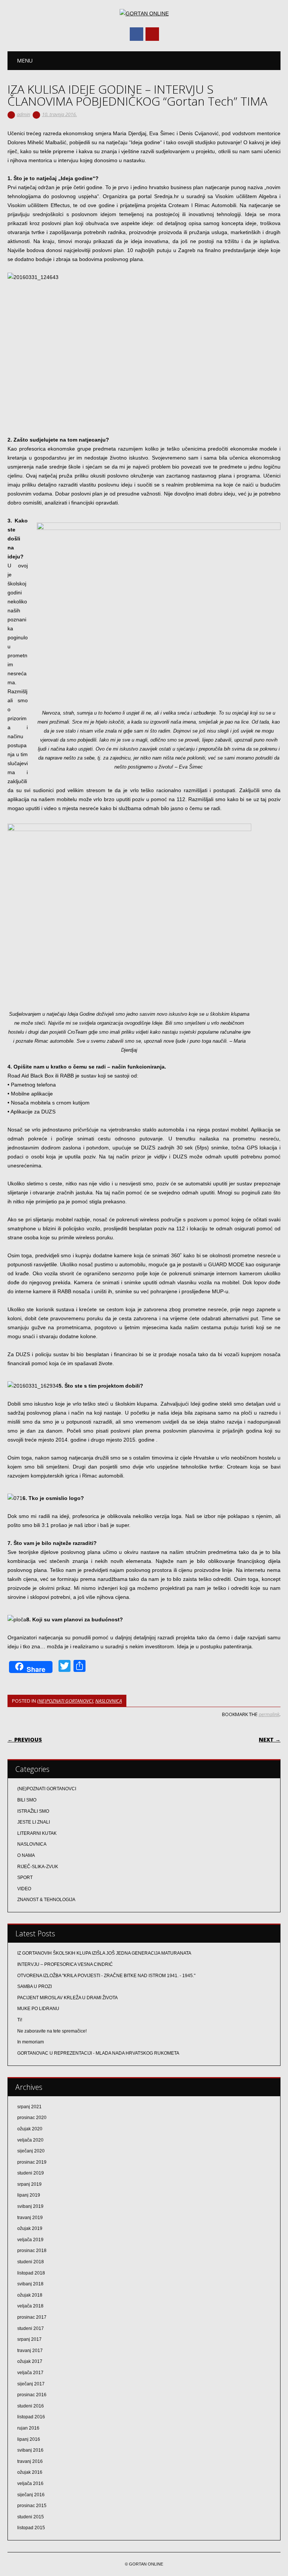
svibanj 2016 (30, 2450)
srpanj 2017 (29, 2339)
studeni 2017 (31, 2328)
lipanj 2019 (29, 2195)
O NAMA (26, 1855)
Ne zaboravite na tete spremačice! (52, 2031)
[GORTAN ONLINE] (144, 13)
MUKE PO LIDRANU (38, 2009)
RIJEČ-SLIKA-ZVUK (38, 1867)
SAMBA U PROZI (34, 1986)
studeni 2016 (31, 2406)
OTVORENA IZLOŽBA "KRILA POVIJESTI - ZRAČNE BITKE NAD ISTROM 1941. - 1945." (106, 1976)
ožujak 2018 (30, 2295)
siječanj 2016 (31, 2495)
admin (23, 114)
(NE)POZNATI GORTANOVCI (65, 1701)
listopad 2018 (31, 2273)
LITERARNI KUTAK (37, 1833)
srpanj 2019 (29, 2184)
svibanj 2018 (30, 2284)
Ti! (20, 2020)
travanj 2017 (30, 2351)
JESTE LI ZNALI (34, 1822)
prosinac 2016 (32, 2395)
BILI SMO (27, 1800)
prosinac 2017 (32, 2317)
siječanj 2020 (31, 2151)
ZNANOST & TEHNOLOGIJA (46, 1900)
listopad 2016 (31, 2417)
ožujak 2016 (30, 2472)
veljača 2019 (30, 2240)
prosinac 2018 (32, 2251)
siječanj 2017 (31, 2384)
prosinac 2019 (32, 2162)
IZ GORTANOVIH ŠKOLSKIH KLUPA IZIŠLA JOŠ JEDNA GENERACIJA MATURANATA (104, 1953)
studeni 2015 (31, 2517)
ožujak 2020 (30, 2129)
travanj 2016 (30, 2461)
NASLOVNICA (109, 1701)
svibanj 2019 (30, 2206)
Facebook (136, 34)
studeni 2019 (31, 2173)
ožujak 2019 (30, 2228)
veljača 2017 (30, 2373)
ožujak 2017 (30, 2361)
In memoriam (31, 2042)
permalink (269, 1714)
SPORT (25, 1878)
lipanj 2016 (29, 2439)
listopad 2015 (31, 2528)
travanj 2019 (30, 2218)
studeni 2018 (31, 2262)
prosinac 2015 (32, 2506)
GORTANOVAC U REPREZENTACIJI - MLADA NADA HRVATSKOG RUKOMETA (98, 2053)
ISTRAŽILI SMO (33, 1811)
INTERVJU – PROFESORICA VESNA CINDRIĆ (65, 1964)
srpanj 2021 (29, 2107)
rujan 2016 (28, 2428)
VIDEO (24, 1889)
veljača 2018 (30, 2306)
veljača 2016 (30, 2483)
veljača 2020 (30, 2140)
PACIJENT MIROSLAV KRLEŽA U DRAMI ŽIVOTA (67, 1998)
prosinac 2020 (32, 2118)
